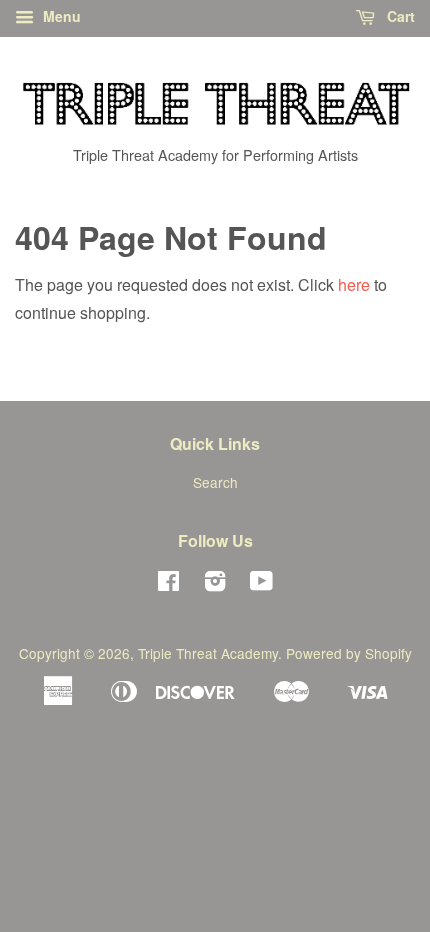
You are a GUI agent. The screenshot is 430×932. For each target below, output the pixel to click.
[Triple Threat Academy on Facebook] (168, 584)
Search (215, 482)
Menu (60, 16)
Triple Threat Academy (208, 653)
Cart (399, 16)
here (354, 284)
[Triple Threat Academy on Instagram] (215, 584)
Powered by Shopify (349, 653)
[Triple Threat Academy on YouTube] (261, 584)
